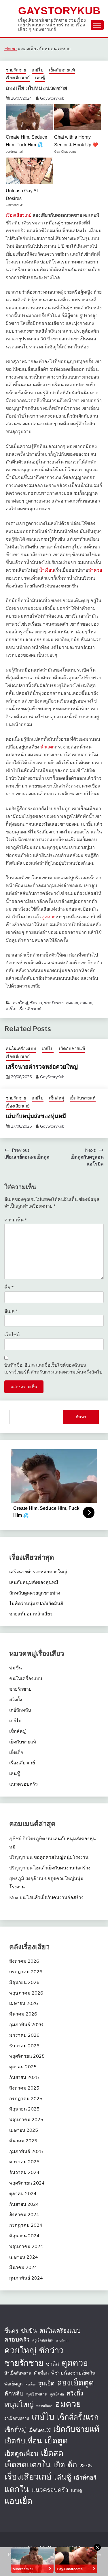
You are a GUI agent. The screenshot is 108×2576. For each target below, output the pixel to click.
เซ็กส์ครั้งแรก (78, 2417)
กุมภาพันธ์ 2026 (26, 2024)
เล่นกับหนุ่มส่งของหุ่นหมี (36, 1116)
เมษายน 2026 (24, 2003)
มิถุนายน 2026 (24, 1982)
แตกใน (17, 2489)
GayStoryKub (59, 11)
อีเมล (11, 1311)
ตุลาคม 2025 (23, 2067)
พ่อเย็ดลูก (14, 2384)
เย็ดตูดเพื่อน (21, 2453)
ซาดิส (53, 2364)
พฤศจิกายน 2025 (27, 2056)
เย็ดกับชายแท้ (62, 70)
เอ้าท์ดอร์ (85, 2477)
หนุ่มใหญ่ (19, 2404)
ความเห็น (16, 1220)
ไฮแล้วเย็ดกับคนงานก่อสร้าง (62, 1868)
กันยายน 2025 (24, 2077)
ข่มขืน (16, 1668)
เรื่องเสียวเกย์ (18, 78)
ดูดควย (49, 917)
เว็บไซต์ (12, 1334)
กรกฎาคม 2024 (26, 2225)
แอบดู (76, 2490)
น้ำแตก (48, 747)
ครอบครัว (17, 2339)
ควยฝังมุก (62, 2340)
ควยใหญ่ (20, 1003)
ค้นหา (81, 1417)
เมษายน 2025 (24, 2130)
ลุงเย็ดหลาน (37, 2394)
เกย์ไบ (38, 70)
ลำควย (95, 570)
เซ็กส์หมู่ (57, 1098)
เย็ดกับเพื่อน (23, 2441)
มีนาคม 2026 (23, 2014)
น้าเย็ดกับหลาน (18, 2373)
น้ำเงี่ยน (47, 570)
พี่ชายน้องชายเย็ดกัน (73, 2373)
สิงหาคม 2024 (24, 2214)
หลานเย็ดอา (44, 2406)
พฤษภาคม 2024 (26, 2246)
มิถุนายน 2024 (24, 2236)
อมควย (86, 1003)
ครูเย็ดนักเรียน (43, 2340)
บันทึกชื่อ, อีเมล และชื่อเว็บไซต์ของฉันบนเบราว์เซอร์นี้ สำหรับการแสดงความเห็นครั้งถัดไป (53, 1368)
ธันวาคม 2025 (24, 2046)
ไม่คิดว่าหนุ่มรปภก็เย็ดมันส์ (36, 1603)
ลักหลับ (14, 2393)
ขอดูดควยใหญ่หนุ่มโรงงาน (61, 1857)
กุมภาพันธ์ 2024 (26, 2278)
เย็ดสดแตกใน (28, 2464)
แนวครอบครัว (23, 1784)
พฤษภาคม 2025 (26, 2119)
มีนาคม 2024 (23, 2267)
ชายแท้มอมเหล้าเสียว (31, 1614)
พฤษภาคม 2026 (26, 1993)
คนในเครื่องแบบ (21, 1049)
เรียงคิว (86, 2466)
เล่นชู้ (40, 78)
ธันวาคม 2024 (24, 2172)
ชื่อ (9, 1287)
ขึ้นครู (11, 2331)
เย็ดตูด (56, 2440)
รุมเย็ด (46, 2383)
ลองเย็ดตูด (75, 2382)
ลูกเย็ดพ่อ (57, 2394)
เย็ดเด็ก (16, 1752)
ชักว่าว (36, 1003)
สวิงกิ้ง (16, 1700)
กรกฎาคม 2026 (26, 1972)
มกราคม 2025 (24, 2162)
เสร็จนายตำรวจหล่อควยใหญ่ (42, 1066)
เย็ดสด (52, 2453)
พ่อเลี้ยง (30, 2384)
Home (11, 49)
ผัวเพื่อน (41, 2373)
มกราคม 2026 (24, 2035)
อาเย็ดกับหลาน (17, 2418)
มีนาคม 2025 (23, 2141)
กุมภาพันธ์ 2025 (26, 2151)
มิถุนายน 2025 (24, 2109)
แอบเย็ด (18, 2501)
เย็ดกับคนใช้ (40, 2430)
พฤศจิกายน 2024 (27, 2183)
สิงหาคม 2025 (24, 2088)
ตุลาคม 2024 (23, 2193)
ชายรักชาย (16, 70)
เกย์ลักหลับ (20, 1710)
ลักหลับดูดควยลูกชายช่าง (35, 1593)
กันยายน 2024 (24, 2204)
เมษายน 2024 (24, 2257)
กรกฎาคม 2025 (26, 2098)
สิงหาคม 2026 (24, 1961)
